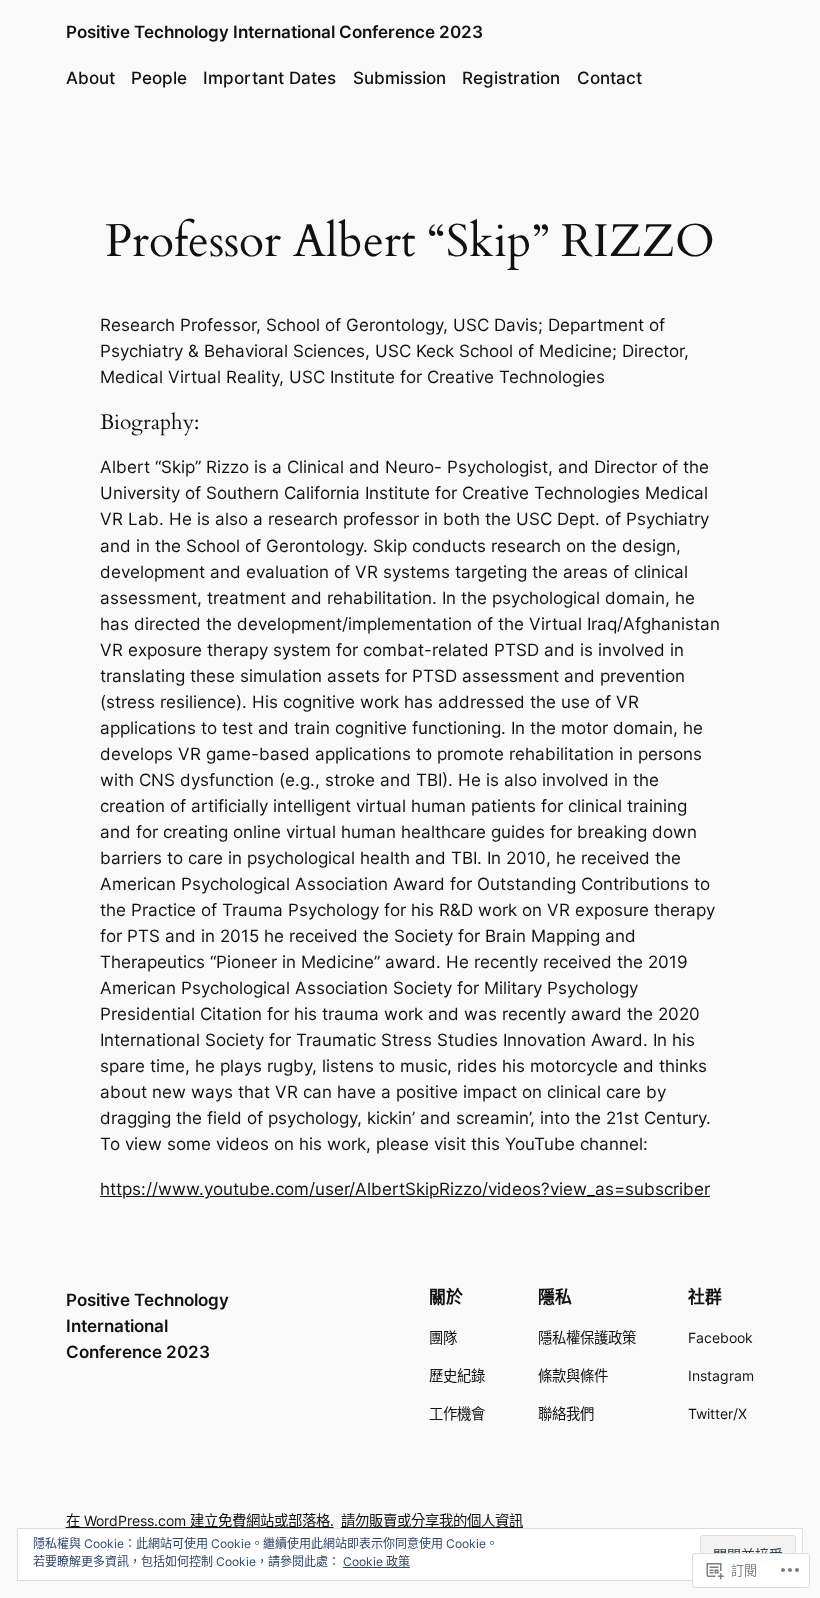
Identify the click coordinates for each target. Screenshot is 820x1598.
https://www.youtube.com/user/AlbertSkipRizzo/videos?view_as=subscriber (405, 1189)
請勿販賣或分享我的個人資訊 (432, 1520)
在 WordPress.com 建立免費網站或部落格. (200, 1520)
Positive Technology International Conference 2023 (274, 32)
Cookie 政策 (376, 1561)
